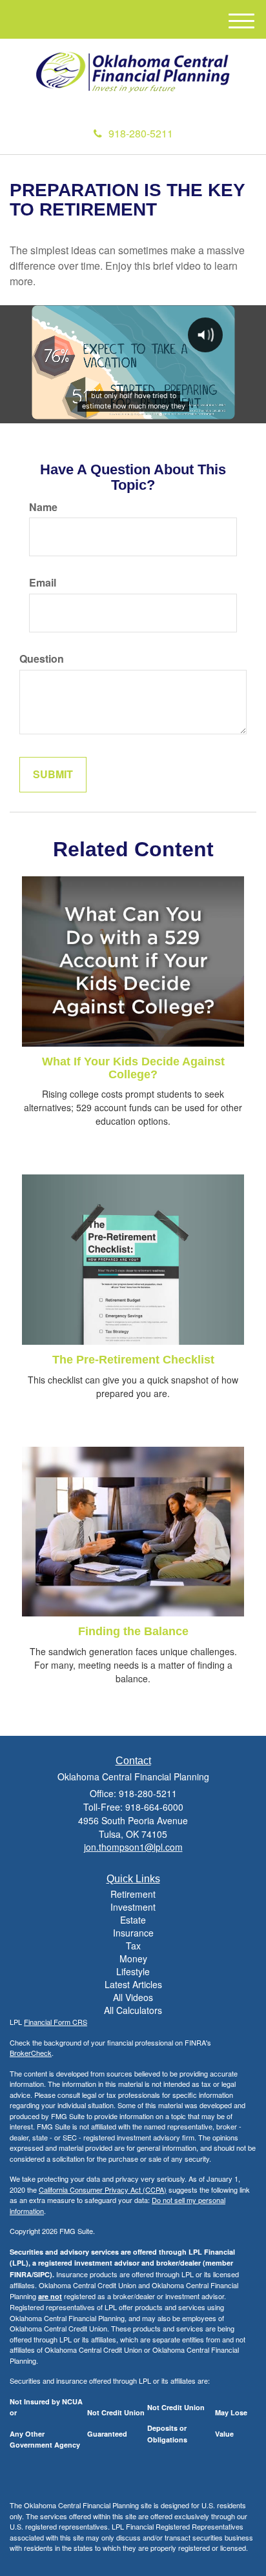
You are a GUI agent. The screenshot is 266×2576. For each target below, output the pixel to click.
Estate (133, 1920)
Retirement (133, 1894)
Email (43, 583)
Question (42, 659)
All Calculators (133, 2010)
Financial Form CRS (56, 2022)
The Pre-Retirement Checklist (133, 1360)
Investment (133, 1907)
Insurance (133, 1933)
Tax (133, 1946)
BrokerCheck (31, 2053)
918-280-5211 (141, 133)
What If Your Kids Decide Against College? (133, 1068)
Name (43, 507)
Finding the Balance (133, 1631)
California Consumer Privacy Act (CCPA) (103, 2189)
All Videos (133, 1997)
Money (133, 1958)
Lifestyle (133, 1971)
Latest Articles (133, 1984)
